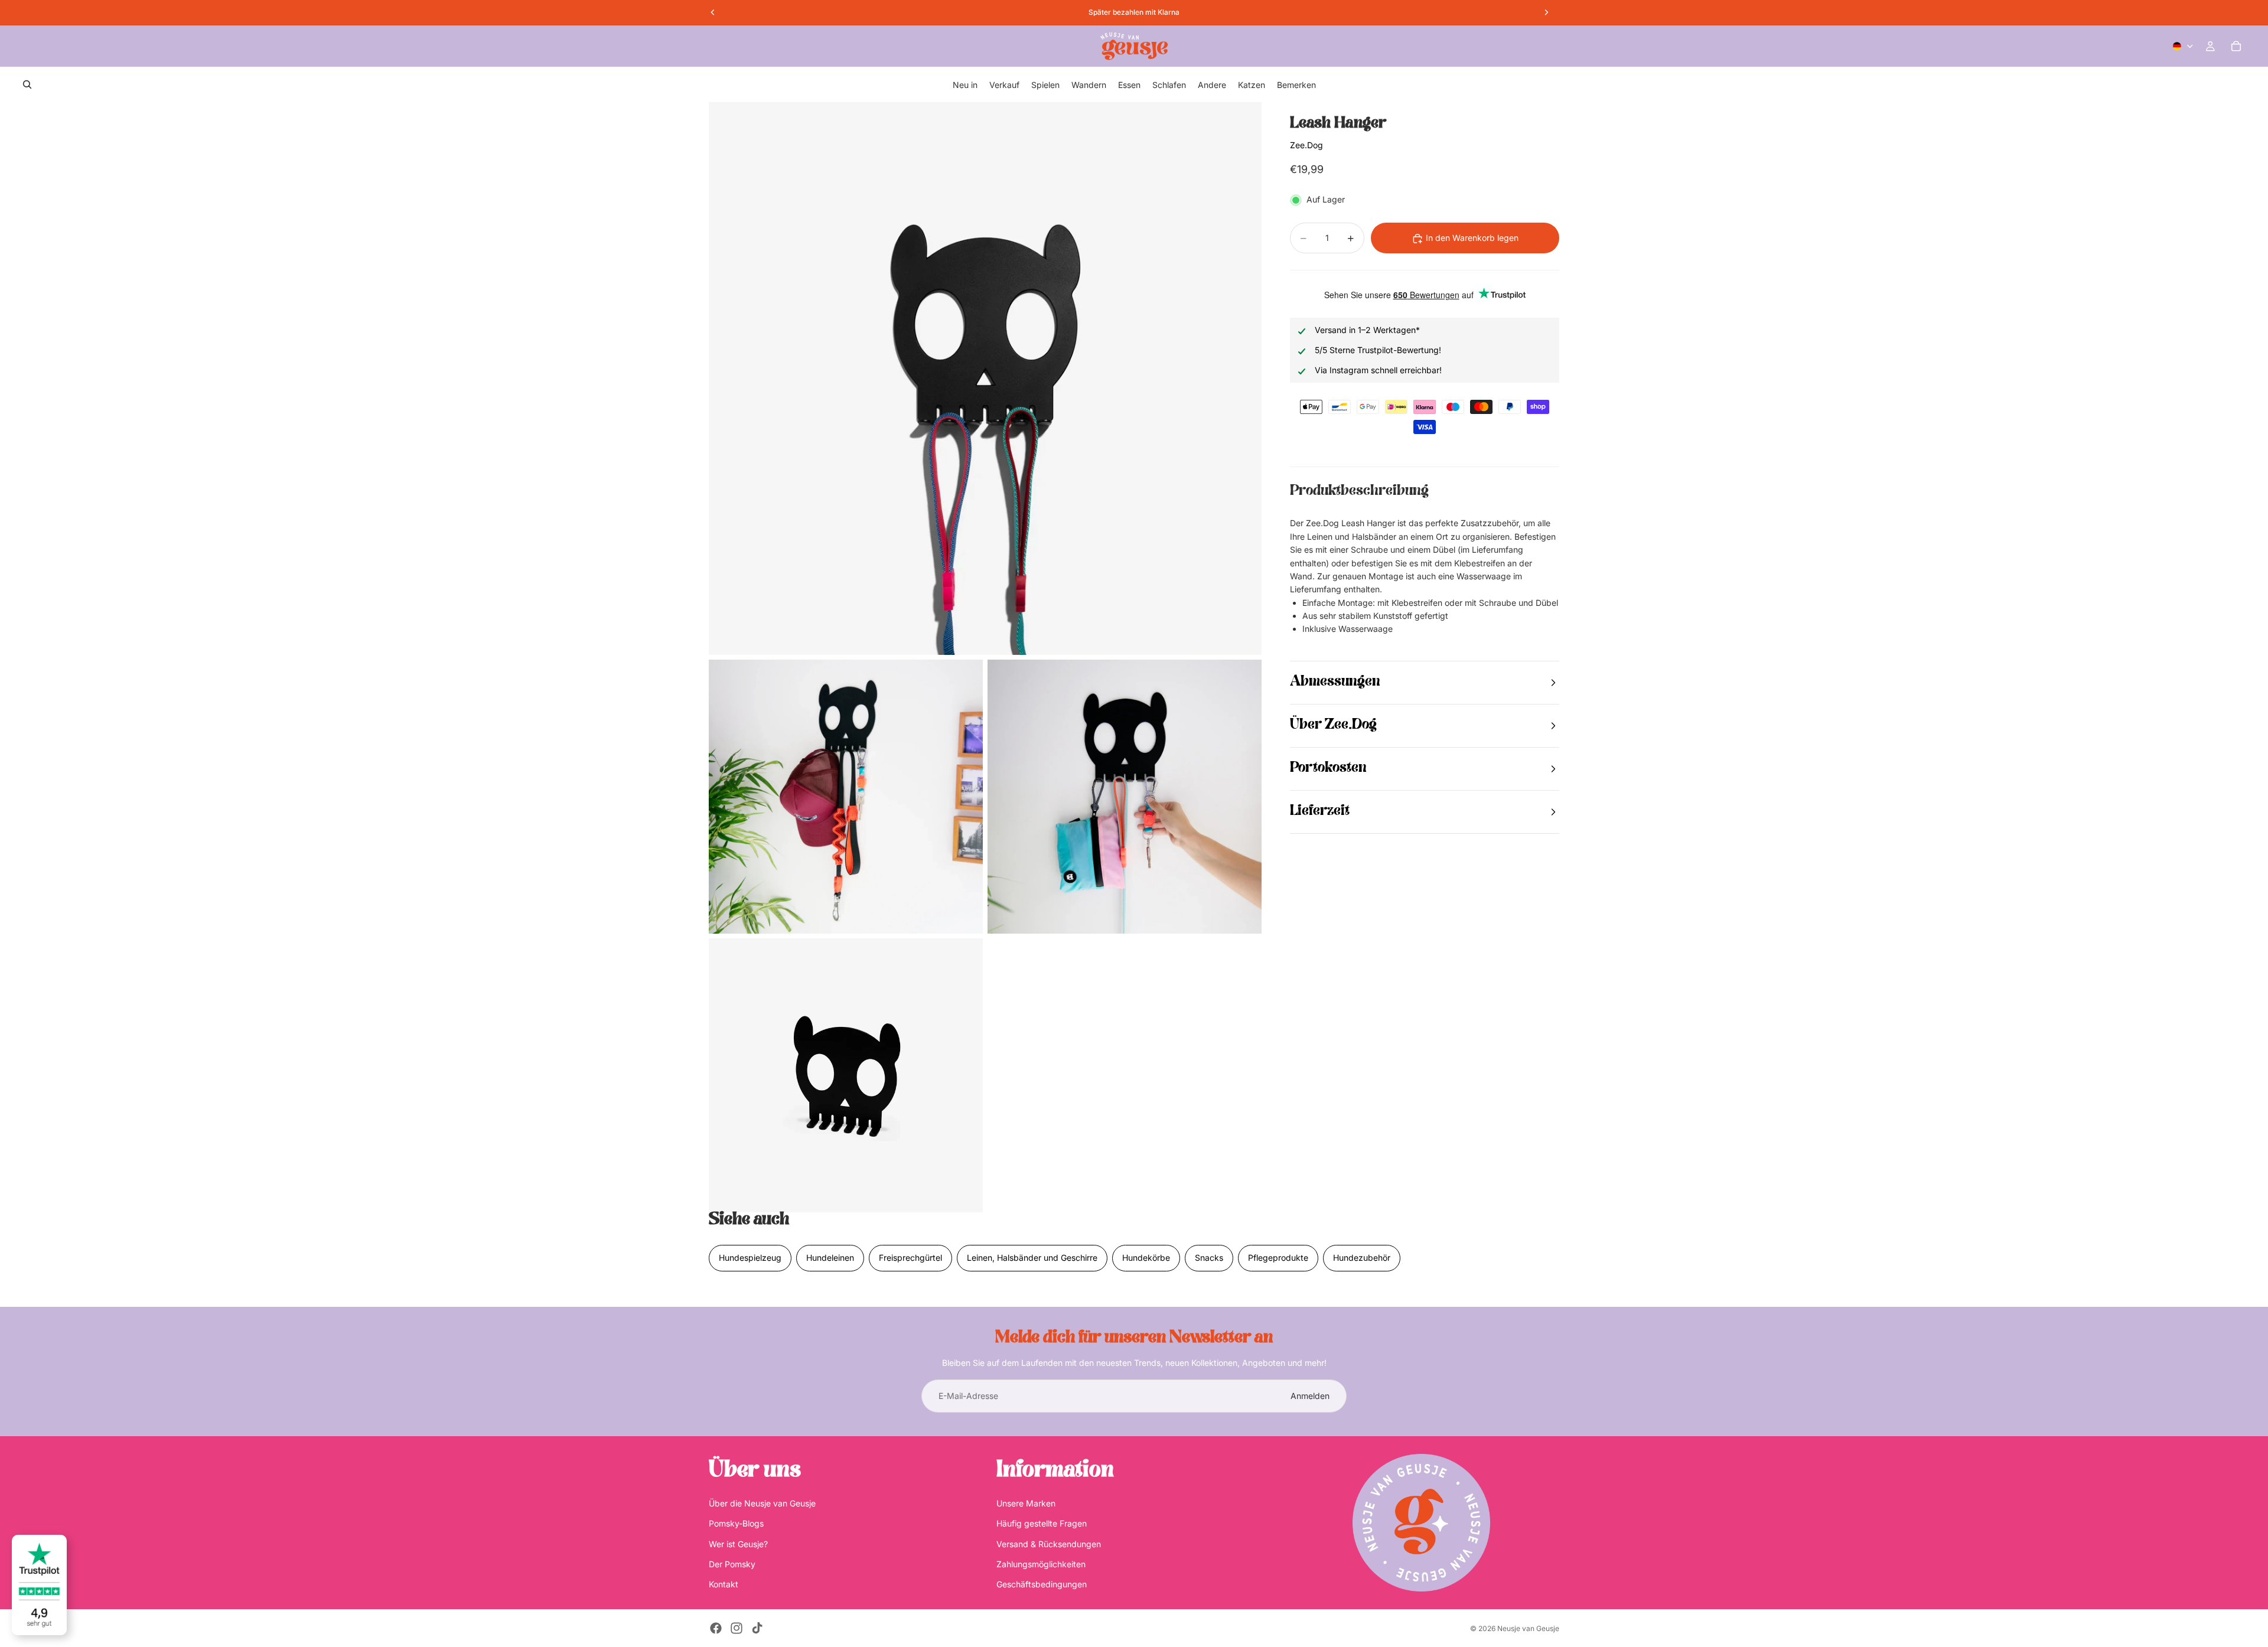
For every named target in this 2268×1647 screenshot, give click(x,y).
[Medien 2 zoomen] (846, 797)
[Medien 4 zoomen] (846, 1075)
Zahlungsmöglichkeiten (1041, 1564)
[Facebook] (716, 1628)
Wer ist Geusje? (738, 1544)
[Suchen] (27, 84)
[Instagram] (737, 1628)
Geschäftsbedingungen (1042, 1584)
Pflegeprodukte (1278, 1258)
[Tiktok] (757, 1628)
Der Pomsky (732, 1564)
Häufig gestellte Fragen (1042, 1523)
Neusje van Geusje (1528, 1628)
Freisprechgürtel (910, 1258)
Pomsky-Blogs (736, 1523)
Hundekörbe (1146, 1258)
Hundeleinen (830, 1258)
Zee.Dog (1306, 146)
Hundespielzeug (750, 1258)
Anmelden (1310, 1396)
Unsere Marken (1026, 1503)
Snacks (1209, 1258)
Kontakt (724, 1584)
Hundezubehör (1362, 1258)
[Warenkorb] (2236, 46)
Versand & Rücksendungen (1049, 1544)
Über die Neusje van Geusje (762, 1503)
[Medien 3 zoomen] (1125, 797)
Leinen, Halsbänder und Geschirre (1032, 1258)
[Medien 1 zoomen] (985, 379)
